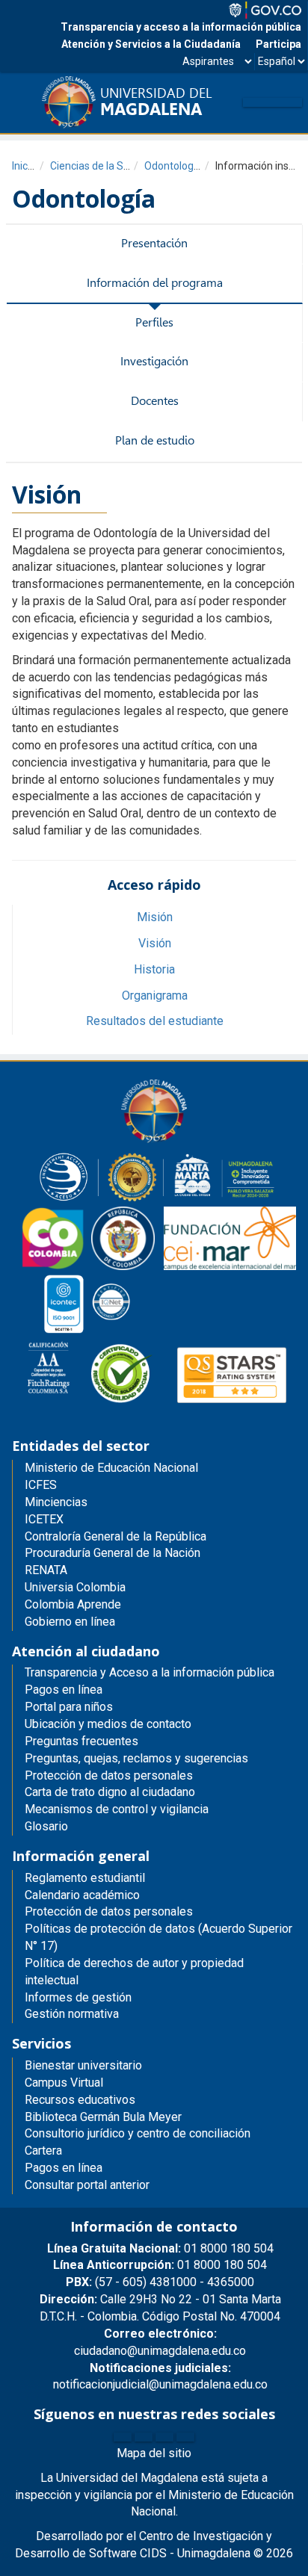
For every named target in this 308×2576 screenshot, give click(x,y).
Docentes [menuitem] (155, 401)
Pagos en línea (64, 2168)
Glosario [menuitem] (46, 1826)
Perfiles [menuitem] (154, 322)
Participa (278, 44)
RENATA (46, 1570)
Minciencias (56, 1502)
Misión (155, 917)
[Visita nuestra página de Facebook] (123, 2437)
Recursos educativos (80, 2100)
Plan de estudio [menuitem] (155, 440)
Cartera (43, 2151)
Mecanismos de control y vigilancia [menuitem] (117, 1809)
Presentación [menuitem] (154, 243)
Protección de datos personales (109, 1911)
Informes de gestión (78, 1997)
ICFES (41, 1485)
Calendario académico (82, 1895)
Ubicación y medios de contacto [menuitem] (108, 1724)
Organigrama (155, 996)
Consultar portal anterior (87, 2185)
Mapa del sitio (154, 2453)
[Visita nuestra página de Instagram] (164, 2437)
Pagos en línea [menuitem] (64, 1690)
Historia (154, 969)
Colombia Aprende (73, 1604)
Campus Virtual (64, 2083)
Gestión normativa (72, 2014)
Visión (155, 943)
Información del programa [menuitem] (155, 283)
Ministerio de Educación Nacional (111, 1468)
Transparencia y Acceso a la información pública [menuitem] (150, 1672)
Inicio (24, 166)
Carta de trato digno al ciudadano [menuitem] (110, 1792)
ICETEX (44, 1519)
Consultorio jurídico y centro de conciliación (138, 2133)
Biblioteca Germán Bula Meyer (103, 2117)
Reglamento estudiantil (85, 1878)
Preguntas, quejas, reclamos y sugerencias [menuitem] (136, 1758)
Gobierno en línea (70, 1622)
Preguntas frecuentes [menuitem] (81, 1741)
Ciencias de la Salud (97, 166)
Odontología (173, 166)
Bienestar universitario (83, 2065)
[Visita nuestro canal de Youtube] (185, 2437)
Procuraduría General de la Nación (113, 1553)
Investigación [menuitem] (154, 361)
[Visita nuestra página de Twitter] (144, 2437)
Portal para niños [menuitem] (69, 1707)
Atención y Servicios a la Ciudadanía (151, 44)
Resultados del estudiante (155, 1021)
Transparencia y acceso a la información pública (181, 27)
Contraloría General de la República (115, 1536)
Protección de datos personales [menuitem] (109, 1775)
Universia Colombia (75, 1587)
